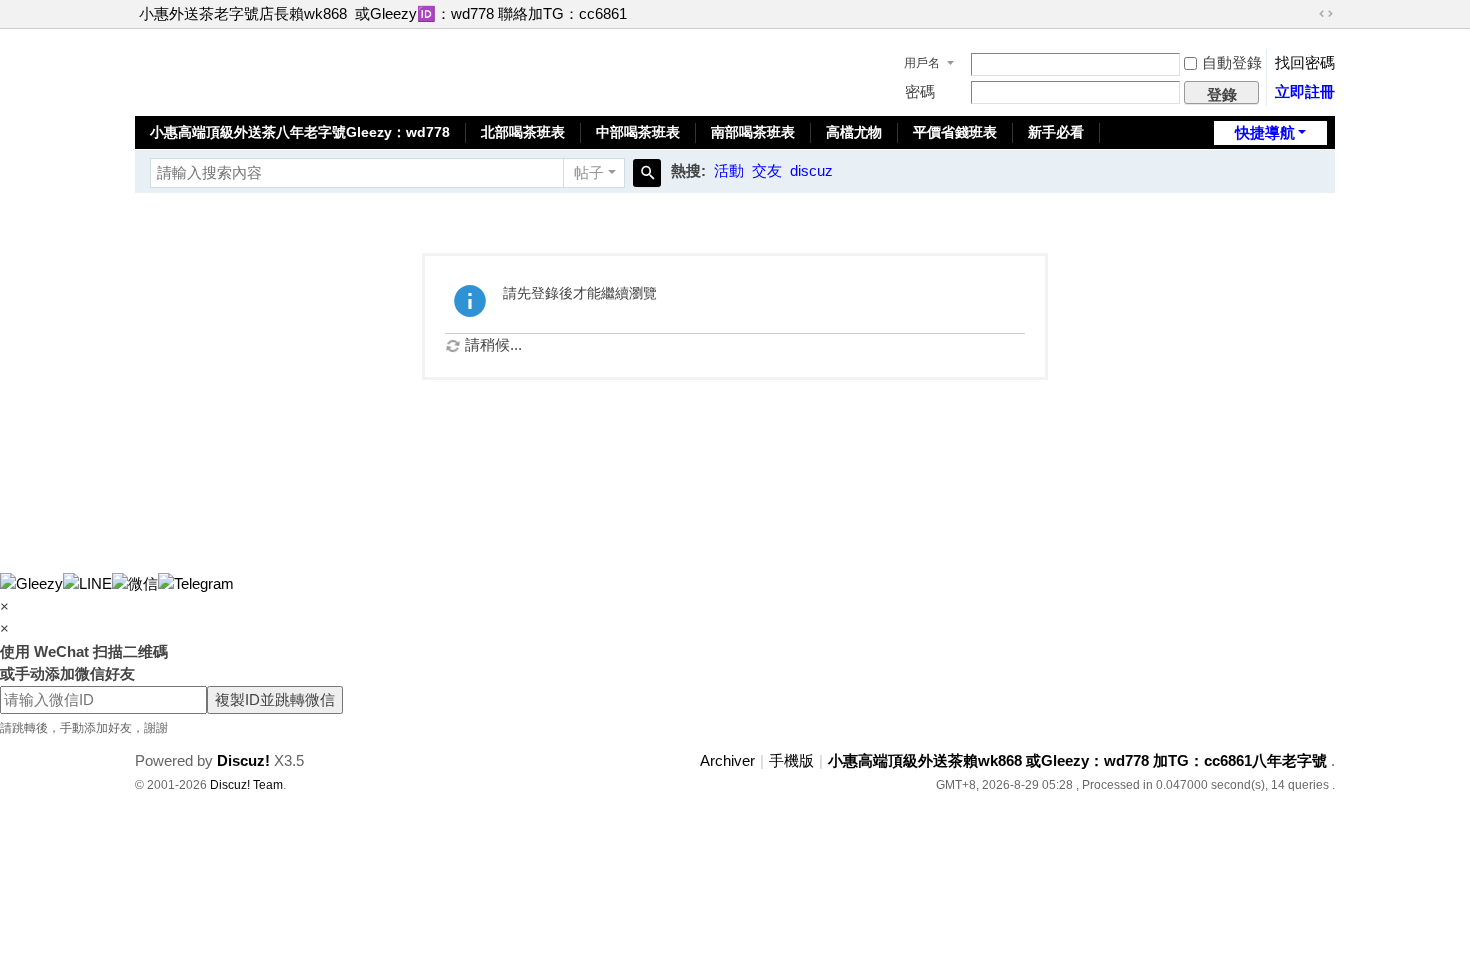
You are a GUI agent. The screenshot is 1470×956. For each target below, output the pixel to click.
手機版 (791, 760)
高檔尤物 (854, 132)
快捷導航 (1265, 132)
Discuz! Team (246, 785)
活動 (729, 170)
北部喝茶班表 (523, 132)
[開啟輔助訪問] (1307, 14)
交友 (767, 170)
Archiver (727, 760)
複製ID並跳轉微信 (275, 699)
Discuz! (243, 760)
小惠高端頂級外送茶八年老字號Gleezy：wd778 (300, 132)
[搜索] (647, 173)
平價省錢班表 (955, 132)
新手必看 (1056, 132)
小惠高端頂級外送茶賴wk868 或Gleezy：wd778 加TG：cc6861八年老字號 (1077, 760)
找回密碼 (1305, 62)
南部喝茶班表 (753, 132)
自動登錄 (1232, 62)
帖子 (589, 172)
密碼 (920, 91)
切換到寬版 (1326, 14)
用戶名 (922, 63)
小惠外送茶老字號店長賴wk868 (243, 13)
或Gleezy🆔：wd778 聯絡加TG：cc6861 (491, 13)
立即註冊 (1305, 91)
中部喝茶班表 (638, 132)
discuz (811, 170)
